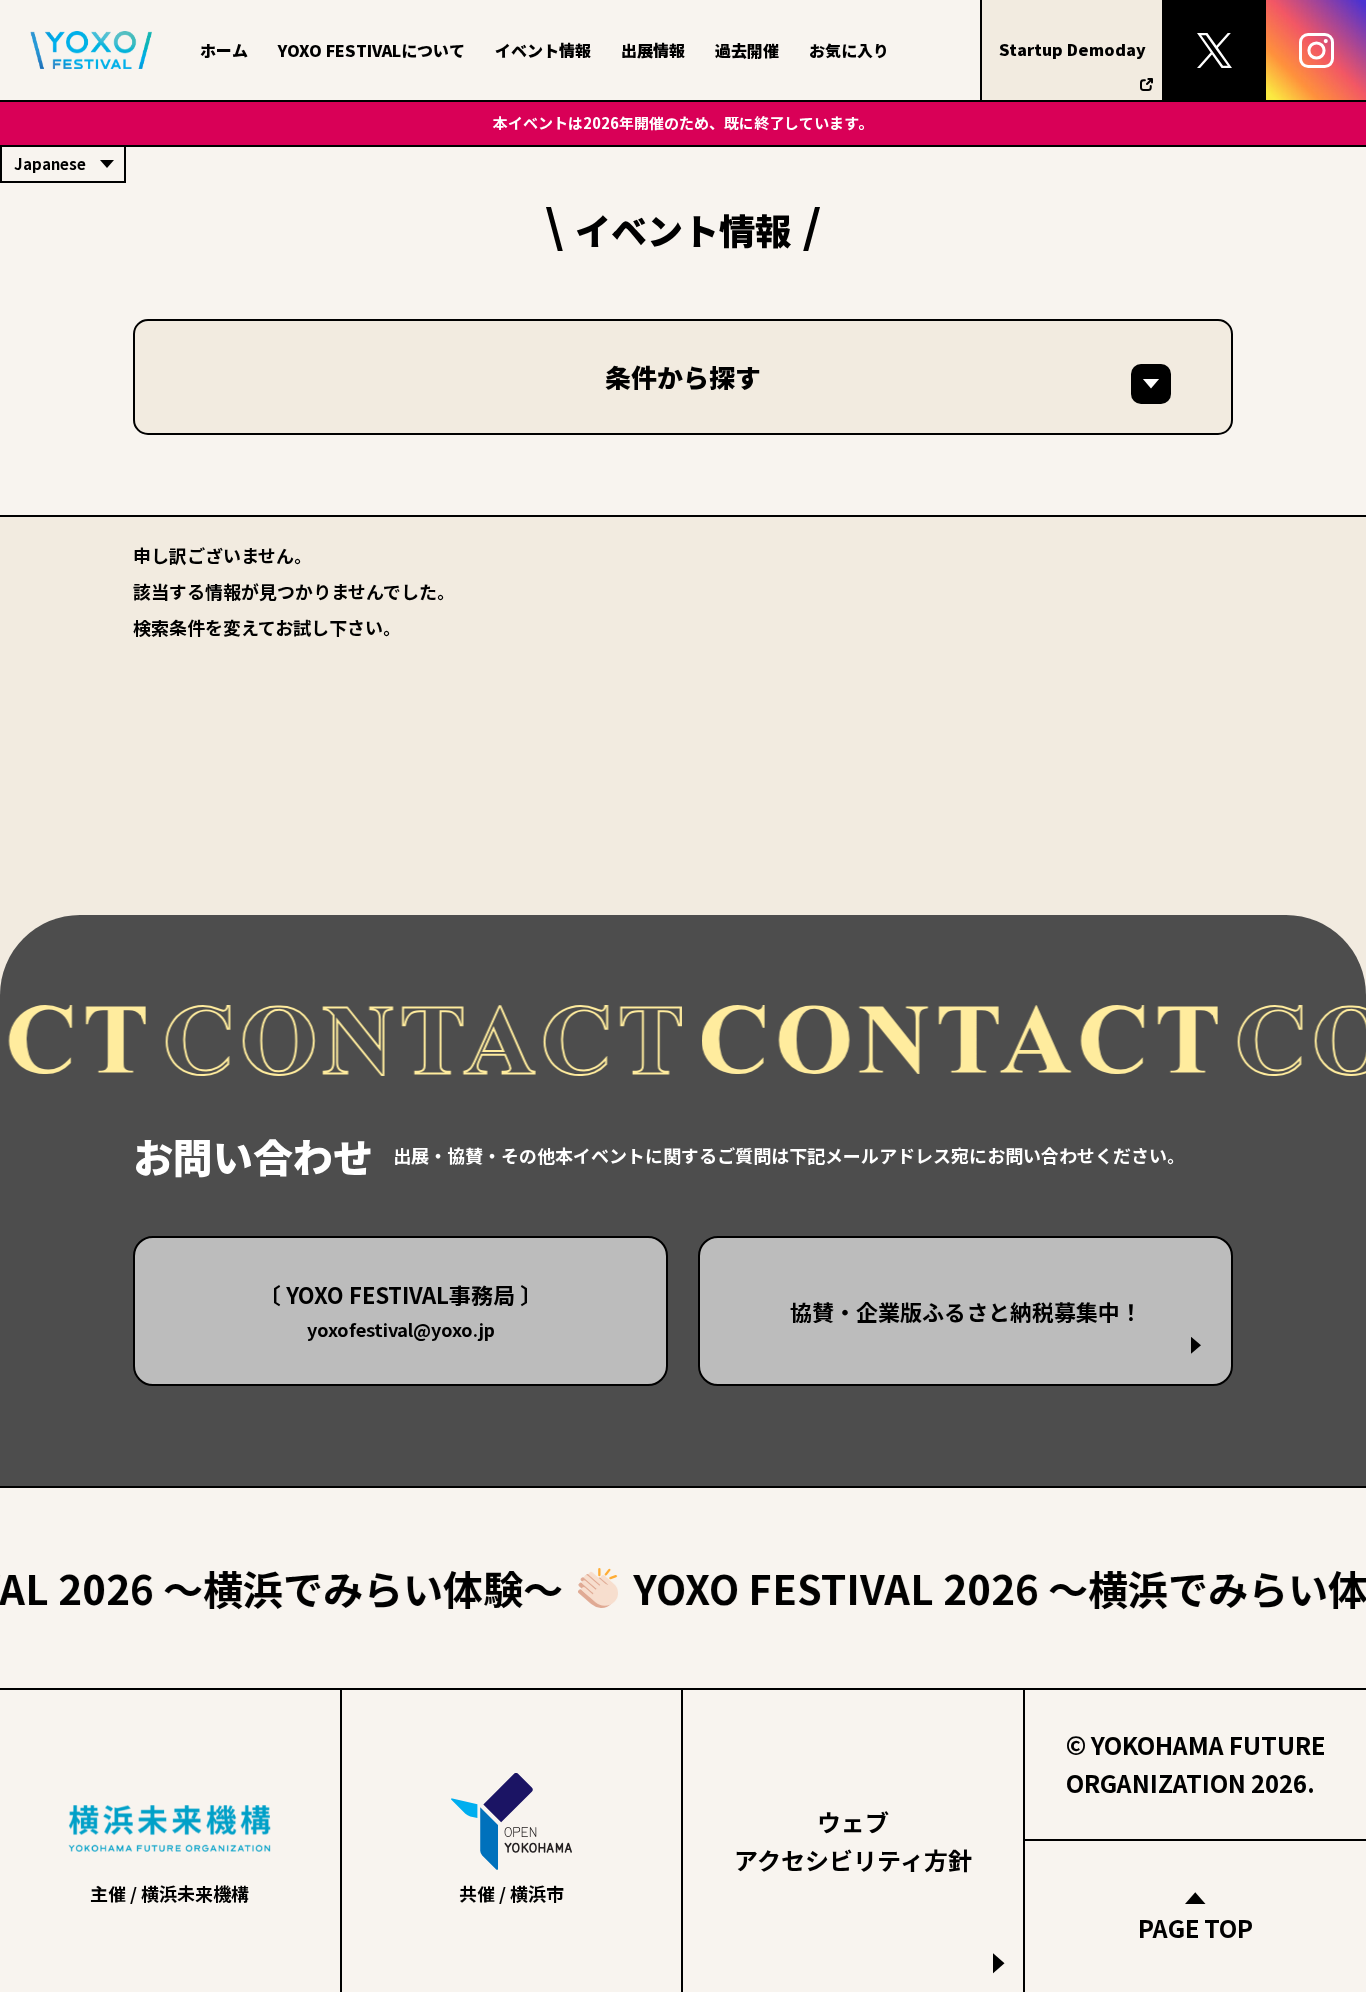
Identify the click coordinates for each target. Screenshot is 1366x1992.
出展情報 (653, 50)
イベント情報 (543, 50)
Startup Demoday (1072, 49)
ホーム (224, 50)
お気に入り (849, 50)
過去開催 (747, 50)
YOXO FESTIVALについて (371, 50)
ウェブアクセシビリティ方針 (853, 1840)
